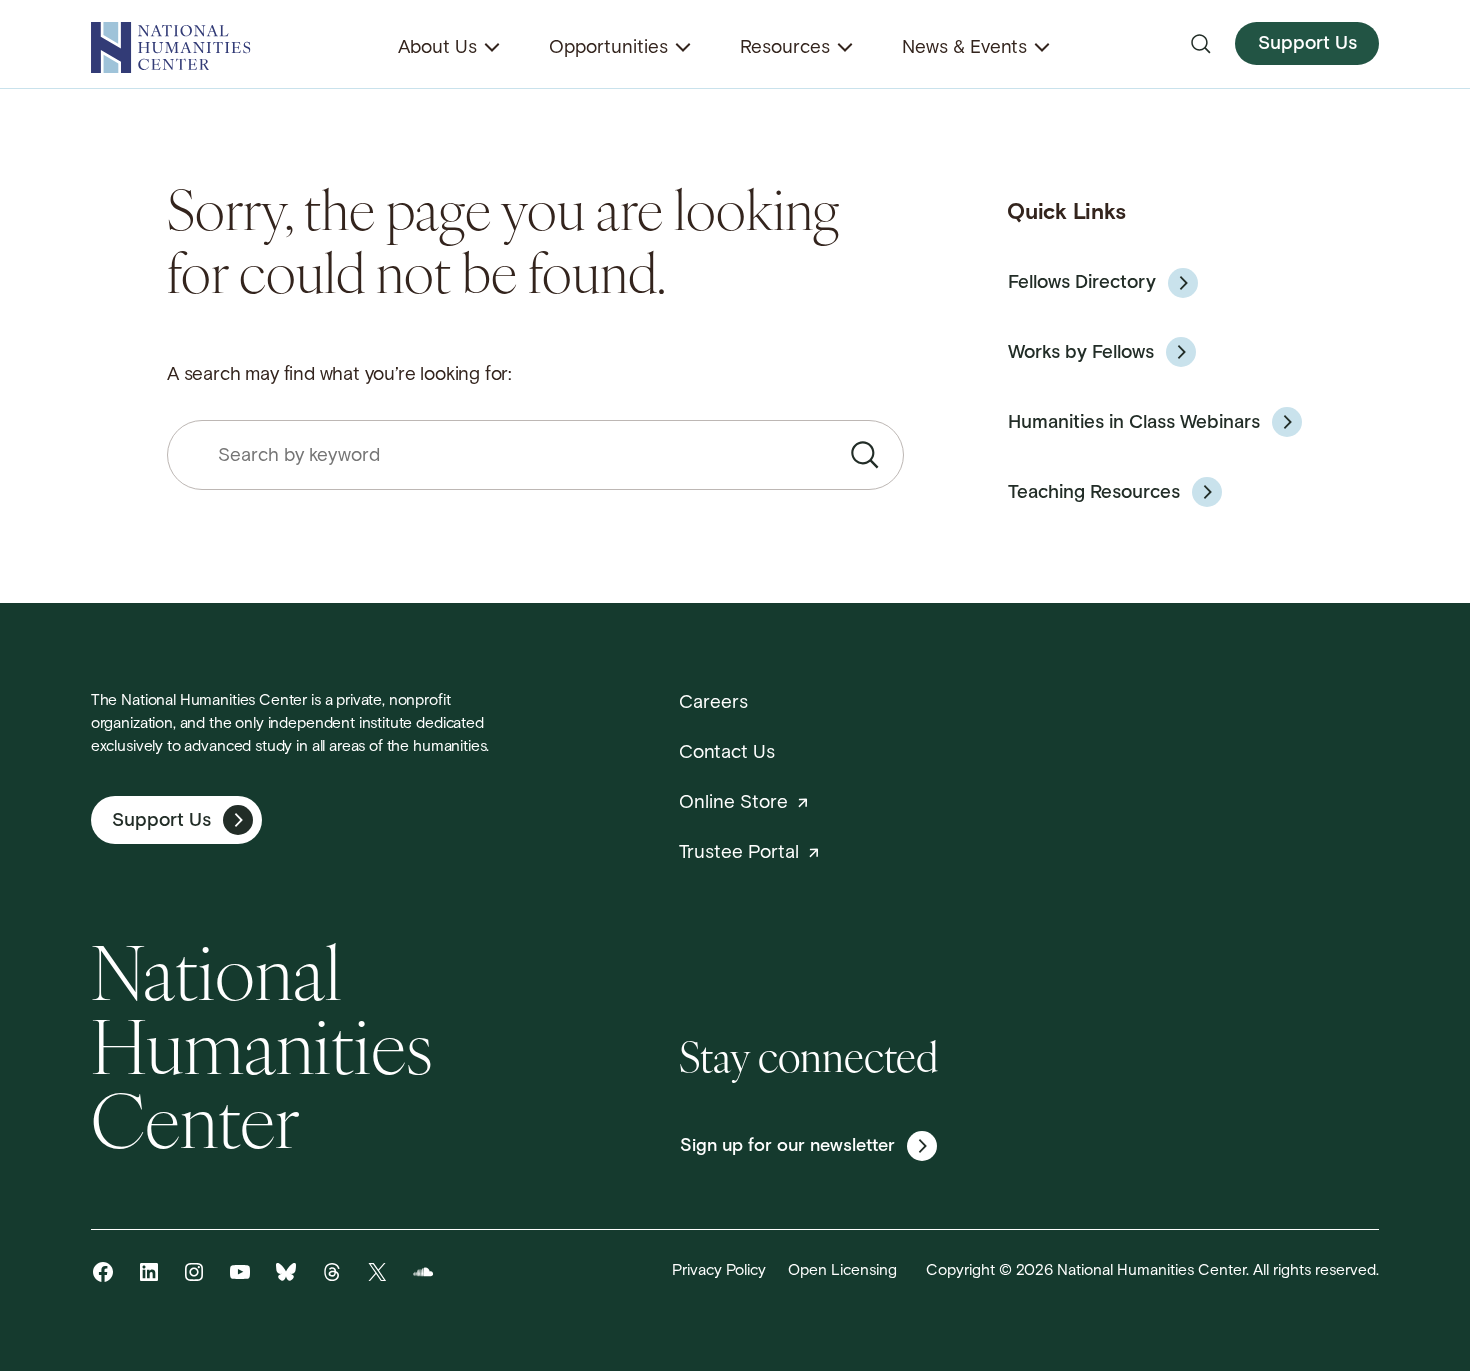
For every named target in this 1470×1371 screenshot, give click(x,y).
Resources (785, 48)
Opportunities (608, 48)
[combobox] (535, 455)
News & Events (964, 48)
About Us (437, 48)
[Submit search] (865, 455)
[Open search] (1201, 44)
